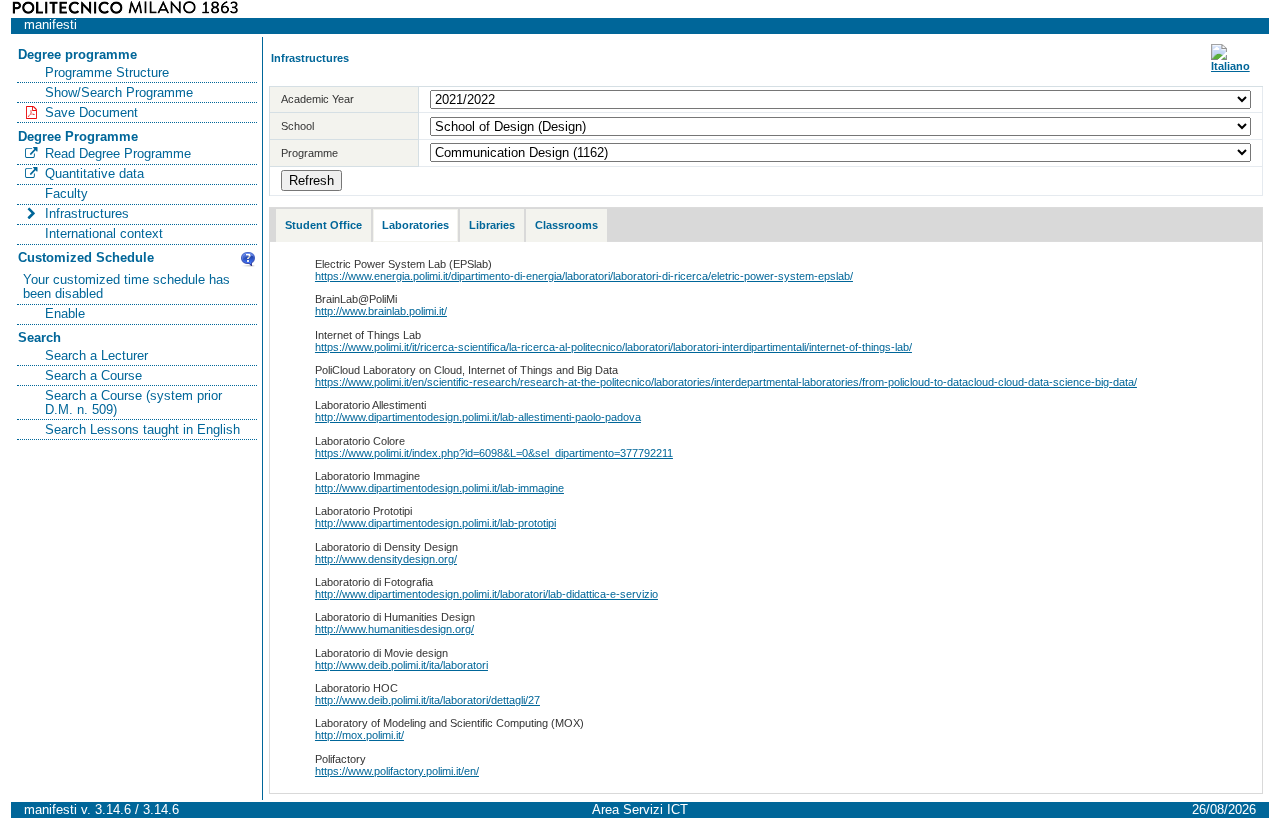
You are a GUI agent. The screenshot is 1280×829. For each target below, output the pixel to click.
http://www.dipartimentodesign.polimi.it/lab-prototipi (435, 523)
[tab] (323, 225)
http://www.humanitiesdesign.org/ (394, 629)
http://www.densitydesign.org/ (386, 559)
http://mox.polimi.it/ (359, 735)
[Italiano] (1230, 66)
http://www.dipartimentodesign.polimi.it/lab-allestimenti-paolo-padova (478, 417)
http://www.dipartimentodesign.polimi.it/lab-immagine (439, 488)
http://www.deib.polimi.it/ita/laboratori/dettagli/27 (427, 700)
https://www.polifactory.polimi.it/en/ (397, 771)
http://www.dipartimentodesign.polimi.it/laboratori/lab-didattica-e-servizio (486, 594)
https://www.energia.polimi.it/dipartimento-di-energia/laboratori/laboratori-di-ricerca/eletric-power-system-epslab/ (584, 276)
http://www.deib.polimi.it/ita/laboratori (401, 665)
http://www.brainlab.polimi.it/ (381, 311)
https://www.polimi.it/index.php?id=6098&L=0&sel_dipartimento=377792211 (494, 453)
